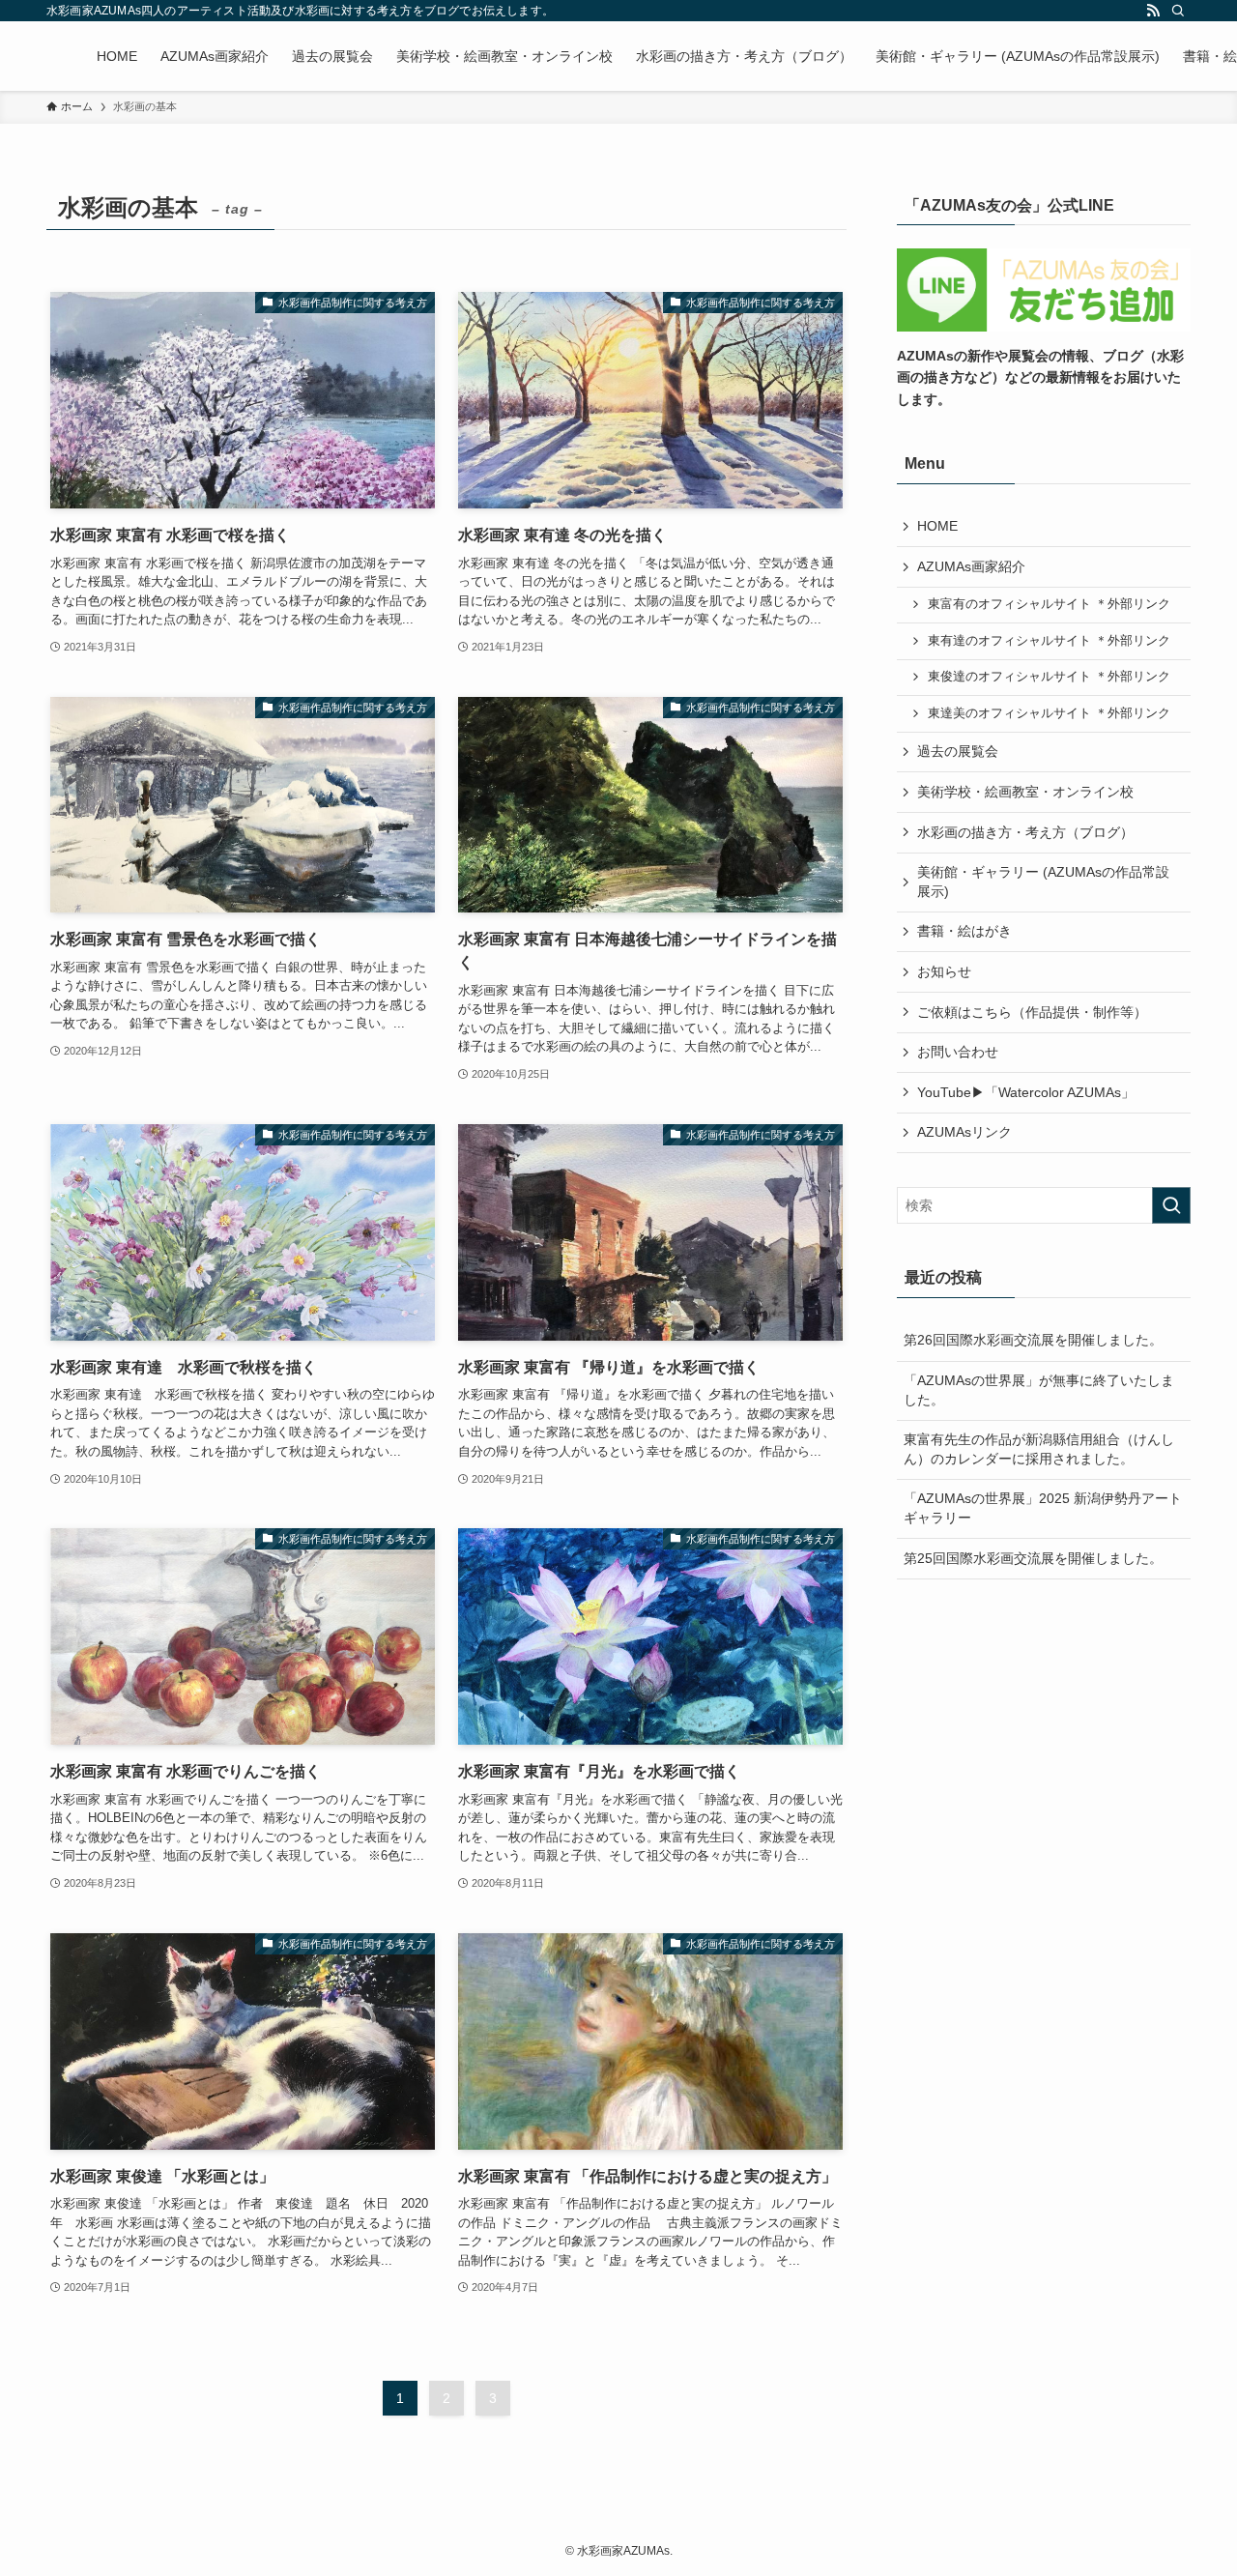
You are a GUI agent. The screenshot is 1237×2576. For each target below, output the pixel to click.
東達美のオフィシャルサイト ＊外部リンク (1049, 713)
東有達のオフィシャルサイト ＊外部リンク (1049, 641)
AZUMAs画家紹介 (971, 566)
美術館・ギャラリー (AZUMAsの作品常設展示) (1043, 882)
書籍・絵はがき (964, 931)
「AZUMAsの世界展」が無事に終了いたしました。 (1039, 1390)
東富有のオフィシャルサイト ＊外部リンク (1049, 604)
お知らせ (944, 971)
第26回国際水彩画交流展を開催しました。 (1033, 1340)
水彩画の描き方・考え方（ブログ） (1025, 832)
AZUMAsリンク (964, 1132)
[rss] (1153, 11)
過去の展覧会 (958, 751)
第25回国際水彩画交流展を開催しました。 (1033, 1558)
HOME (937, 526)
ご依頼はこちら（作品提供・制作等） (1032, 1012)
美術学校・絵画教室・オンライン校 (1025, 792)
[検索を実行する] (1171, 1205)
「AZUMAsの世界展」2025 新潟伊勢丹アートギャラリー (1043, 1508)
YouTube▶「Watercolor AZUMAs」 (1026, 1092)
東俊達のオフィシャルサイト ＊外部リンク (1049, 677)
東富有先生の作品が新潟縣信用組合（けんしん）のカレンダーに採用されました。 (1039, 1449)
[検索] (1178, 11)
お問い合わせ (958, 1052)
